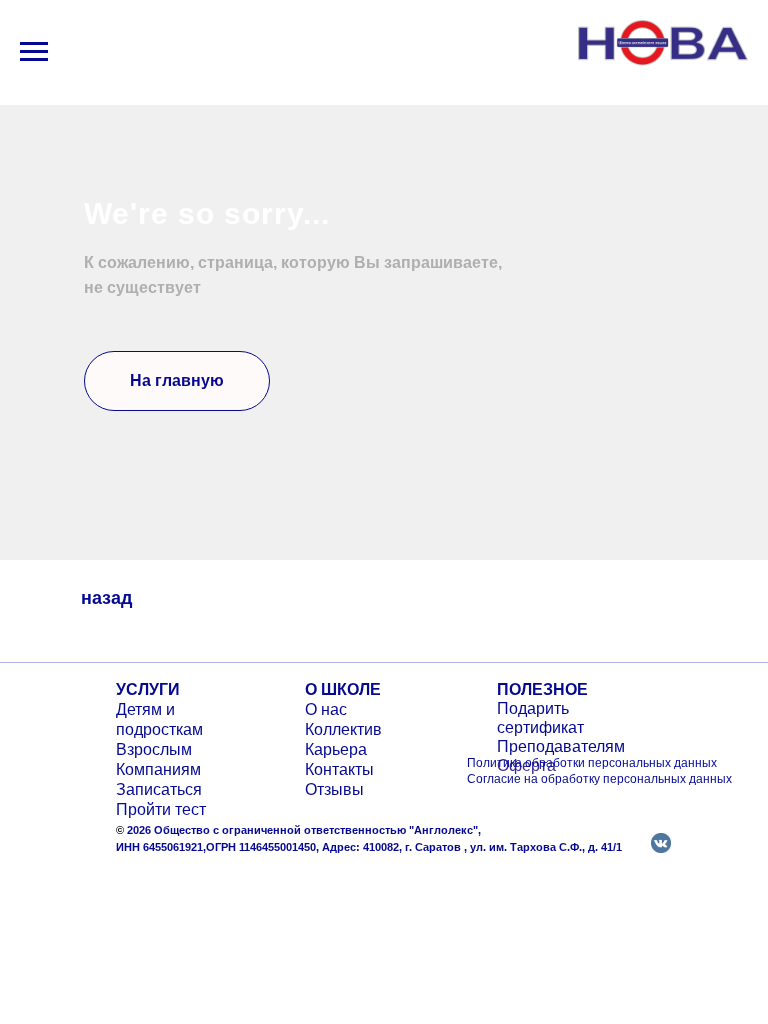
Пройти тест (161, 809)
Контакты (339, 769)
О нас (326, 709)
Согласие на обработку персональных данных (599, 779)
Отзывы (334, 789)
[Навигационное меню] (34, 52)
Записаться (159, 789)
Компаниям (158, 769)
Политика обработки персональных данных (592, 763)
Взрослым (154, 749)
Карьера (336, 749)
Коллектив (343, 729)
